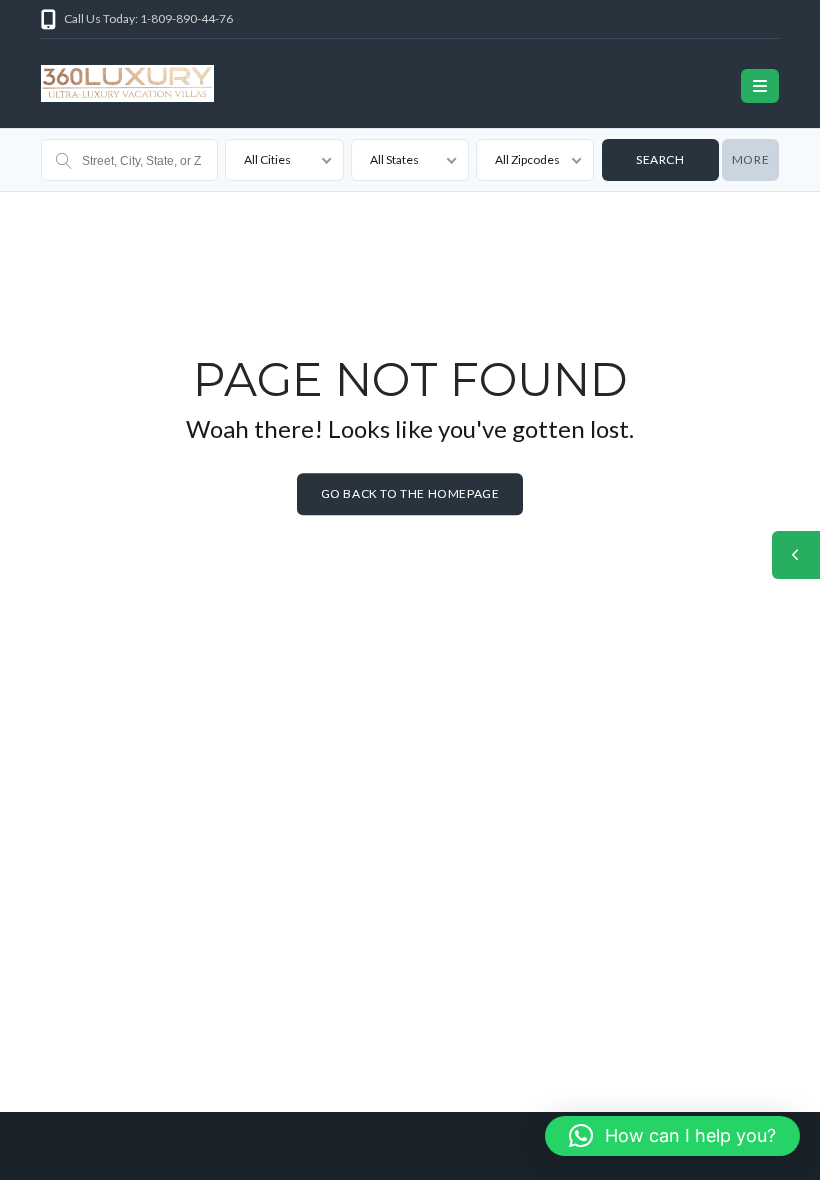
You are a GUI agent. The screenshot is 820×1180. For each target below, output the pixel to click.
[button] (672, 1136)
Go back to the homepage (410, 493)
